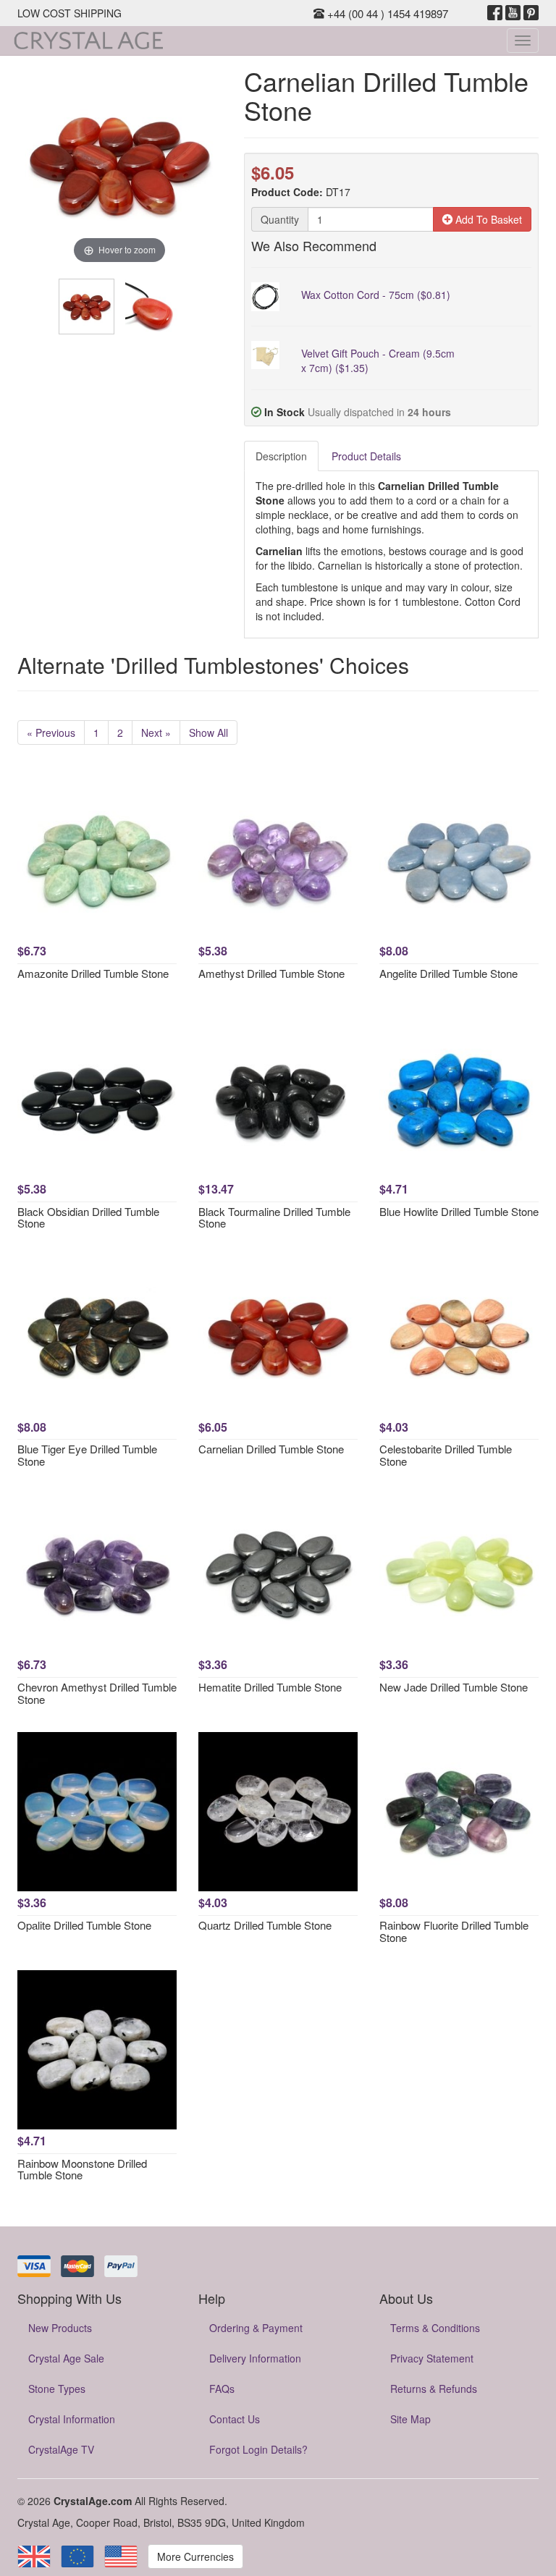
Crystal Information (72, 2419)
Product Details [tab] (366, 456)
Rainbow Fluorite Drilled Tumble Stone (454, 1931)
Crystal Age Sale (66, 2358)
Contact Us (235, 2419)
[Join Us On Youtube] (513, 13)
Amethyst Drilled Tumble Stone (271, 973)
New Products (60, 2328)
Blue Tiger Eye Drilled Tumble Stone (87, 1455)
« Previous (51, 732)
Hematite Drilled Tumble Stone (270, 1687)
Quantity (280, 219)
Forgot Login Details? (258, 2449)
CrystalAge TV (61, 2449)
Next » (156, 732)
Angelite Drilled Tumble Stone (448, 973)
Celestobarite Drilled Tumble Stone (446, 1455)
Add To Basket (487, 219)
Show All (208, 732)
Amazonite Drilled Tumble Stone (93, 973)
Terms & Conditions (435, 2328)
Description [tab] (281, 456)
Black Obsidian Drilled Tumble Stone (88, 1217)
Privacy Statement (432, 2358)
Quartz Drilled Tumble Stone (265, 1925)
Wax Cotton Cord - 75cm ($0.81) (376, 295)
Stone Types (57, 2389)
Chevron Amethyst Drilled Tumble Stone (97, 1693)
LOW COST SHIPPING (69, 13)
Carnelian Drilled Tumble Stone (271, 1449)
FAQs (222, 2389)
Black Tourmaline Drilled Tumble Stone (274, 1217)
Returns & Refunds (434, 2389)
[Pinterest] (531, 13)
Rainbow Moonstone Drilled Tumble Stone (82, 2169)
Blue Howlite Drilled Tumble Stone (459, 1211)
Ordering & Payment (256, 2328)
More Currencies (195, 2556)
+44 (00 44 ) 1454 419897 (386, 13)
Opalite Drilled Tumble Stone (84, 1925)
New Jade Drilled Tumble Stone (454, 1687)
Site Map (410, 2419)
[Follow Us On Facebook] (495, 13)
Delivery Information (255, 2358)
